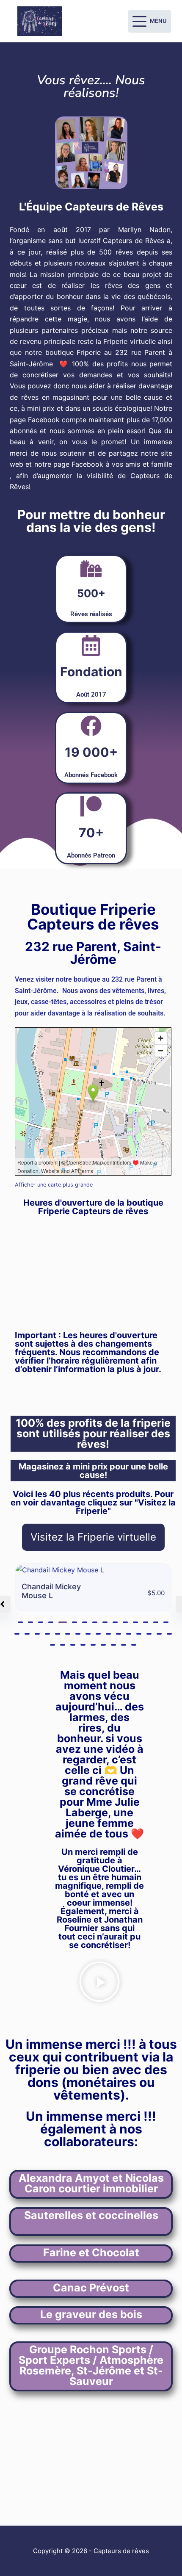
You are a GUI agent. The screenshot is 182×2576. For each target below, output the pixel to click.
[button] (20, 1623)
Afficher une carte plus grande (54, 1185)
